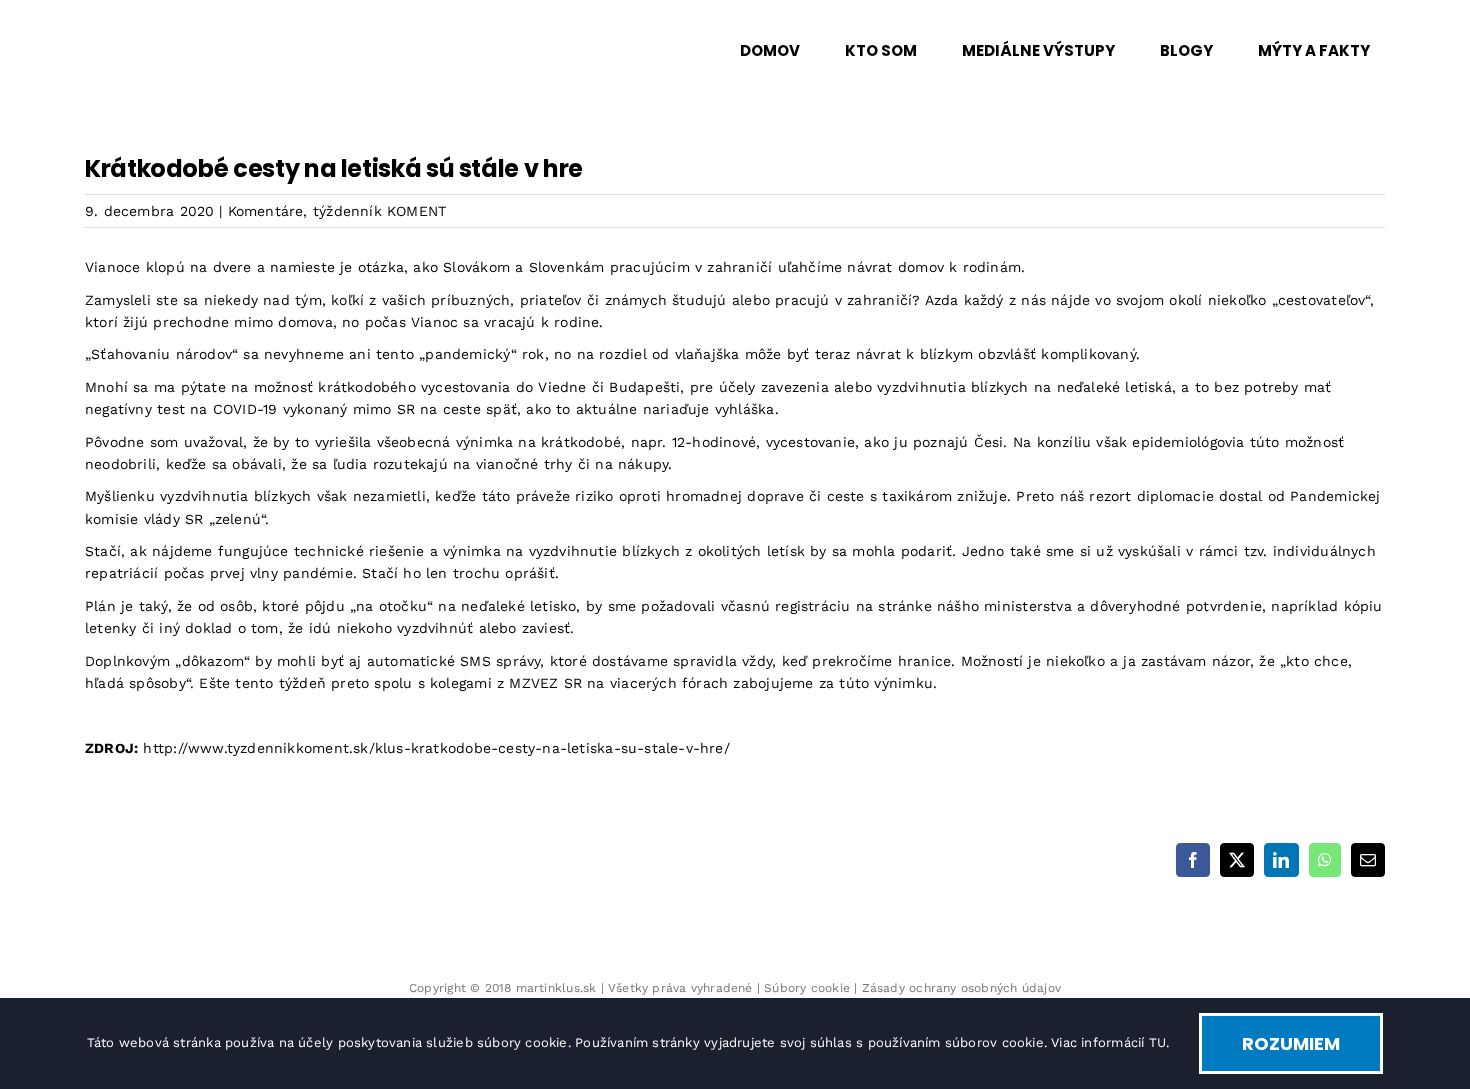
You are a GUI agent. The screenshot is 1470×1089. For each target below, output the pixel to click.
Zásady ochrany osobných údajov (961, 988)
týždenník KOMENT (379, 211)
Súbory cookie (807, 988)
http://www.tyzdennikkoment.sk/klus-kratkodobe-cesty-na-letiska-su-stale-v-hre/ (436, 748)
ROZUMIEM (1291, 1043)
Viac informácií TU (1108, 1042)
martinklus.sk (556, 988)
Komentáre (266, 211)
